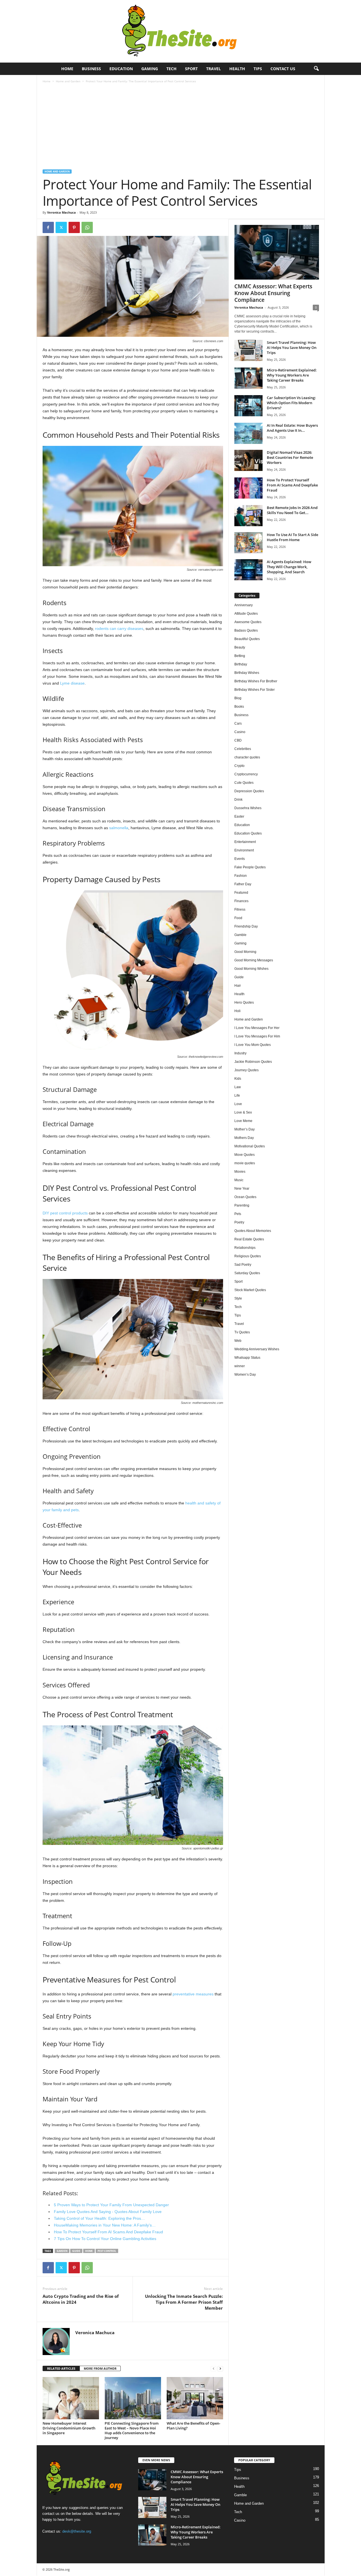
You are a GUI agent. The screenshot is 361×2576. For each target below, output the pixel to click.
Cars (238, 723)
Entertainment (245, 842)
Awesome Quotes (248, 622)
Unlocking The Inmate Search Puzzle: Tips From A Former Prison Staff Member (184, 2302)
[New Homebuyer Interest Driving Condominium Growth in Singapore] (71, 2398)
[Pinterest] (74, 227)
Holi (237, 1011)
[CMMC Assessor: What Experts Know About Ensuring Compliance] (277, 252)
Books (239, 707)
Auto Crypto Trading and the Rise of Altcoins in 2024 (81, 2299)
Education (121, 69)
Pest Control (107, 2251)
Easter (239, 816)
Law (238, 1087)
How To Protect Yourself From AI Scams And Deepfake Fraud (292, 485)
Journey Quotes (246, 1070)
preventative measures (193, 1994)
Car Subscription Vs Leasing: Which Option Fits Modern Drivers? (291, 403)
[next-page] (220, 2369)
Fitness (240, 909)
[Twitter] (61, 227)
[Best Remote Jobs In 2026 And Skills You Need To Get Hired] (248, 516)
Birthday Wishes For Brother (256, 681)
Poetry (239, 1222)
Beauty (240, 647)
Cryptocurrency (246, 774)
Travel (213, 69)
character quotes (247, 757)
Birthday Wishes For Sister (255, 690)
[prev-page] (213, 2369)
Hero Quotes (244, 1002)
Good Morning (245, 952)
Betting (240, 656)
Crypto (239, 766)
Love (238, 1104)
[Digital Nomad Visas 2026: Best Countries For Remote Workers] (248, 460)
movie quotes (245, 1163)
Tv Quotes (242, 1332)
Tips (258, 69)
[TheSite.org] (180, 31)
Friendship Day (246, 926)
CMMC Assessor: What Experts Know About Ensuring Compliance (273, 293)
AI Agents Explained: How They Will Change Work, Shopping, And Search (289, 567)
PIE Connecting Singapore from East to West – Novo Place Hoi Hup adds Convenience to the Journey (132, 2430)
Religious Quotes (248, 1256)
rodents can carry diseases (119, 628)
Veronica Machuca (61, 212)
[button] (316, 69)
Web (238, 1341)
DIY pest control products (65, 1213)
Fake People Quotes (250, 867)
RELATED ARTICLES (61, 2368)
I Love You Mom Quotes (253, 1045)
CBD (238, 740)
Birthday (241, 664)
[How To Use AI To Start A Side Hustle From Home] (248, 543)
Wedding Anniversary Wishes (257, 1349)
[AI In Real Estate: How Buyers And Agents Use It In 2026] (248, 433)
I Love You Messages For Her (257, 1028)
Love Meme (243, 1121)
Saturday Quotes (247, 1273)
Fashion (241, 876)
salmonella (119, 828)
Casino (240, 732)
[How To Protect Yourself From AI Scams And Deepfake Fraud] (248, 488)
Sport (191, 69)
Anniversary (244, 605)
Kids (238, 1079)
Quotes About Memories (253, 1231)
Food (238, 918)
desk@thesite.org (77, 2531)
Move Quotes (245, 1155)
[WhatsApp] (87, 227)
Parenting (242, 1205)
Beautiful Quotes (247, 639)
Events (240, 859)
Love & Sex (243, 1112)
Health (237, 69)
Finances (241, 901)
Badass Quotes (246, 630)
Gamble (240, 935)
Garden (62, 2251)
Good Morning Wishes (251, 969)
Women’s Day (245, 1375)
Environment (244, 850)
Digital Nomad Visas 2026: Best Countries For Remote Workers (290, 457)
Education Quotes (248, 833)
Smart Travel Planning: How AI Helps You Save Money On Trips (292, 348)
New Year (242, 1189)
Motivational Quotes (250, 1146)
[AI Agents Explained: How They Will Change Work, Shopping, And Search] (248, 570)
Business (91, 69)
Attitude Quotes (246, 614)
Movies (240, 1172)
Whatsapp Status (247, 1358)
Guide (76, 2251)
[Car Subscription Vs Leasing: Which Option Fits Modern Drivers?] (248, 406)
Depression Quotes (249, 791)
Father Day (243, 884)
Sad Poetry (243, 1265)
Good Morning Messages (254, 960)
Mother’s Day (245, 1129)
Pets (238, 1214)
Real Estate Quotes (249, 1239)
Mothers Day (244, 1138)
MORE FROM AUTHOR (100, 2368)
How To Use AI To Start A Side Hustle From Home (292, 537)
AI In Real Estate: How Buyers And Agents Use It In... (292, 428)
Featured (241, 893)
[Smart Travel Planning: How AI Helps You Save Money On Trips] (248, 350)
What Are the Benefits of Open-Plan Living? (193, 2426)
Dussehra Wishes (248, 808)
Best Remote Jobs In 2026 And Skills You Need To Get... (292, 510)
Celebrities (243, 749)
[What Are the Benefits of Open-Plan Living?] (195, 2398)
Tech (171, 69)
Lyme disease (72, 683)
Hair (238, 986)
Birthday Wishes (247, 673)
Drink (238, 800)
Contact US (283, 69)
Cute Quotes (244, 783)
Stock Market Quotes (250, 1290)
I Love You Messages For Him (257, 1036)
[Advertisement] (181, 127)
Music (239, 1180)
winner (240, 1366)
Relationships (245, 1248)
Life (237, 1096)
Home (67, 69)
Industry (240, 1053)
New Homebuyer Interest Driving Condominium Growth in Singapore (69, 2428)
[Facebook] (48, 227)
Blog (238, 698)
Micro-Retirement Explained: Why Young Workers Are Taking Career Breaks (292, 375)
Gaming (150, 69)
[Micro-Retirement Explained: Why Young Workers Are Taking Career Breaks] (248, 378)
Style (238, 1298)
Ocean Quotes (245, 1197)
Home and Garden (68, 81)
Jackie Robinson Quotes (253, 1062)
